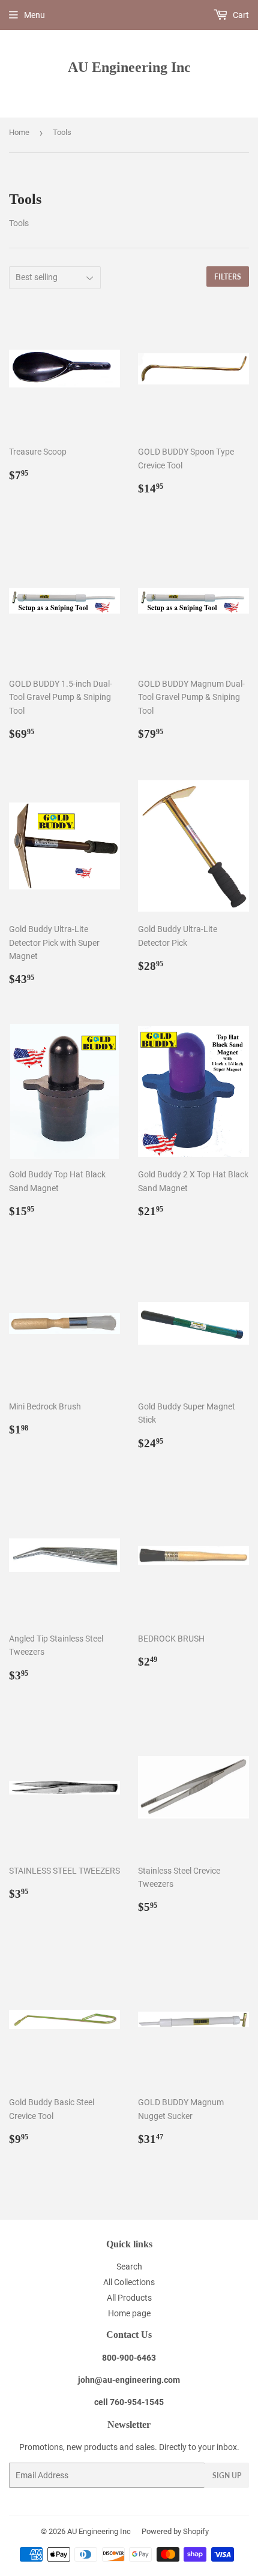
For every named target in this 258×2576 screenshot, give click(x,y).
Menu (34, 15)
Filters (228, 277)
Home (19, 132)
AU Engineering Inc (129, 67)
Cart (240, 15)
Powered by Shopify (175, 2531)
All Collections (129, 2282)
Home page (129, 2313)
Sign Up (227, 2476)
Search (129, 2267)
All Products (129, 2298)
